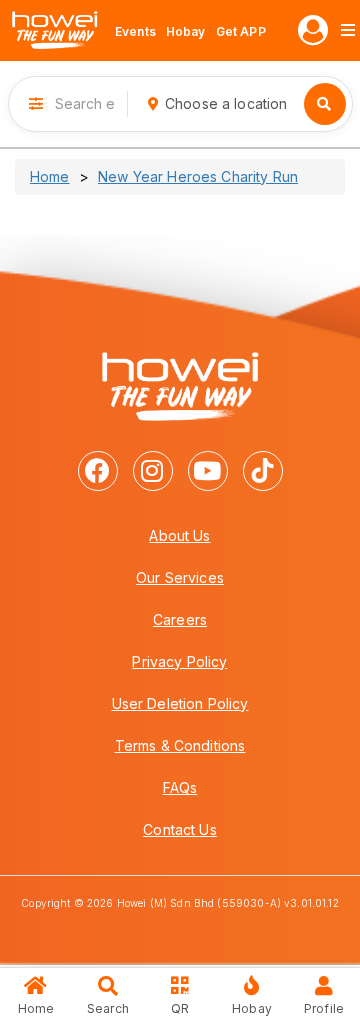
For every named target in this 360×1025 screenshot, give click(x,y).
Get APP (241, 31)
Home (50, 176)
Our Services (180, 577)
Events (135, 31)
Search (108, 1008)
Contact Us (180, 829)
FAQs (180, 787)
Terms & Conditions (180, 745)
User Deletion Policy (180, 703)
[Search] (325, 104)
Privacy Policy (179, 661)
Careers (180, 619)
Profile (324, 1008)
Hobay (186, 31)
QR (180, 1008)
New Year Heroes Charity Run (198, 176)
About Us (179, 535)
